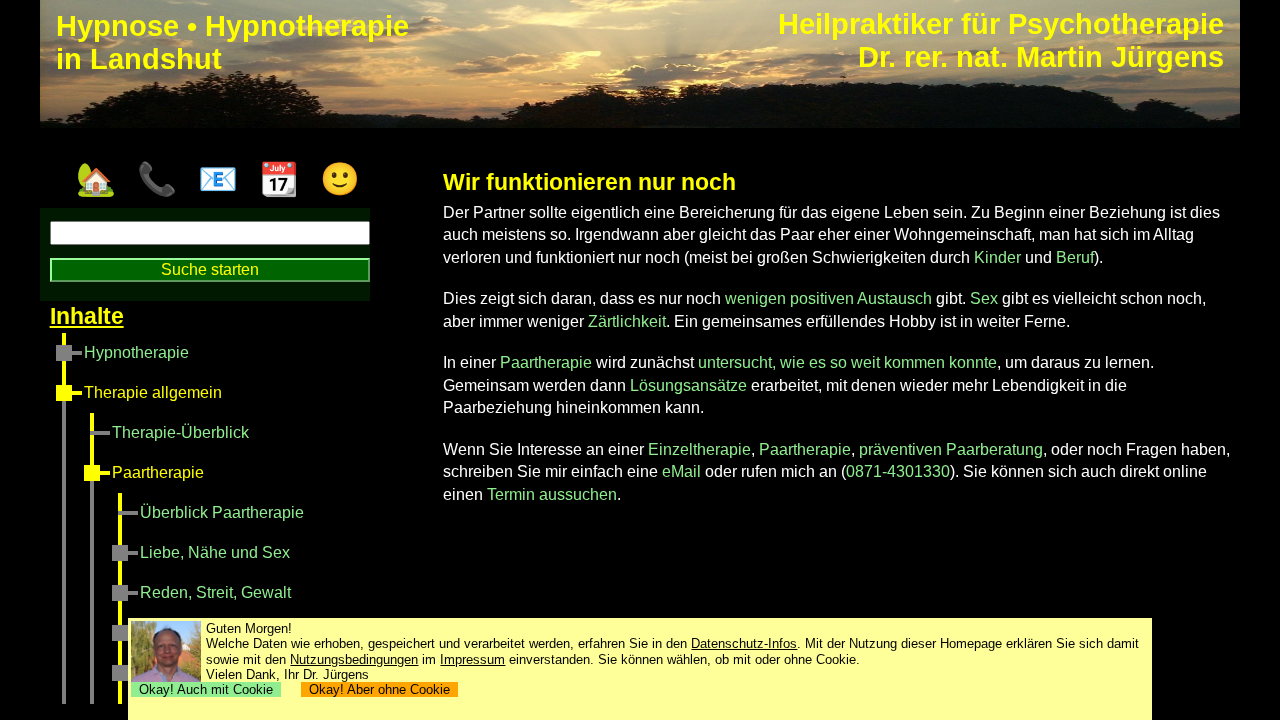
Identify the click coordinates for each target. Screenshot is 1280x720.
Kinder (997, 257)
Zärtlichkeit (627, 321)
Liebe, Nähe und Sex (215, 552)
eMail (681, 471)
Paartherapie (158, 472)
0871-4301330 (898, 471)
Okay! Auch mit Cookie (206, 689)
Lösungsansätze (688, 385)
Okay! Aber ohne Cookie (379, 689)
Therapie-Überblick (180, 432)
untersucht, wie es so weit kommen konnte (847, 362)
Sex (984, 298)
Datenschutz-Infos (744, 643)
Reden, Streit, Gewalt (215, 592)
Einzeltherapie (699, 449)
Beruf (1075, 257)
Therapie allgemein (153, 392)
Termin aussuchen (552, 494)
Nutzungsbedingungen (354, 659)
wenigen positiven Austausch (828, 298)
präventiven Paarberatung (951, 449)
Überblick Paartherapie (222, 512)
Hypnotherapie (136, 352)
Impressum (472, 659)
